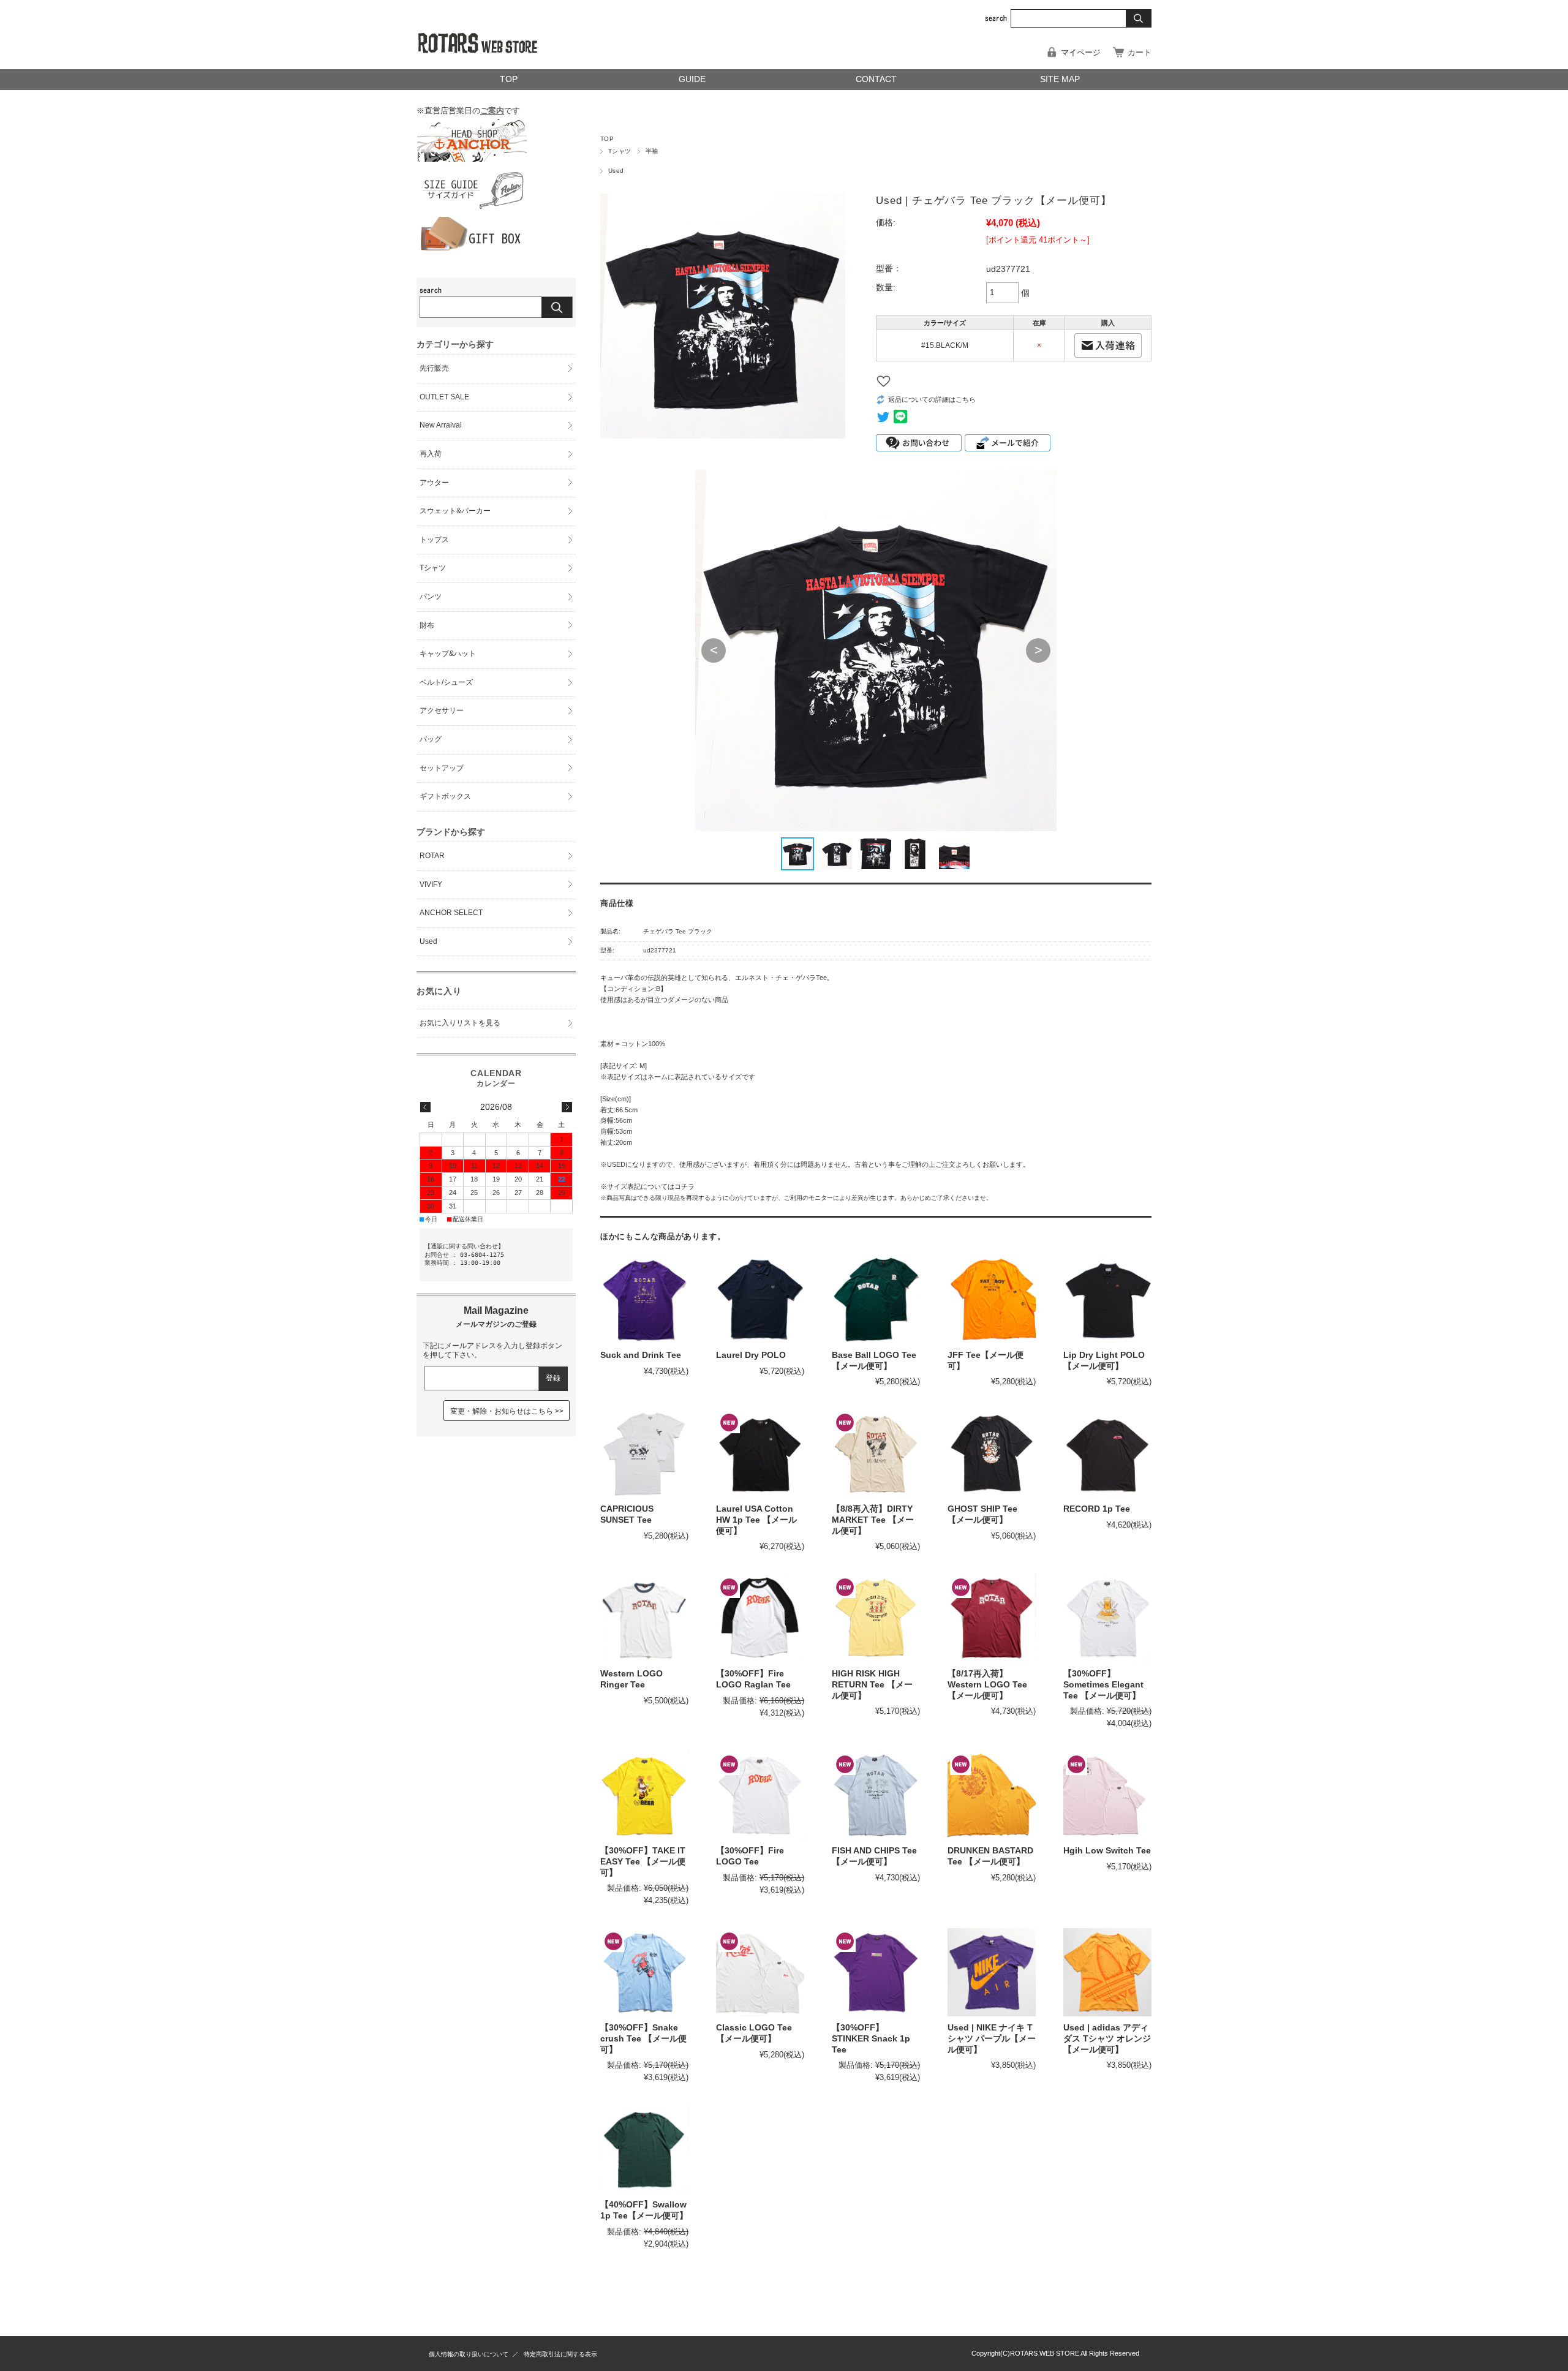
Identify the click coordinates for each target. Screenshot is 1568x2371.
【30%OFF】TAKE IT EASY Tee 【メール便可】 (643, 1861)
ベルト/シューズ (446, 682)
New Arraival (441, 425)
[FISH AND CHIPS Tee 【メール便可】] (876, 1795)
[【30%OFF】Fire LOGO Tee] (760, 1795)
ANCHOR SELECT (451, 913)
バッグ (431, 739)
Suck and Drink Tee (641, 1355)
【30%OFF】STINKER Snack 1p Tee (871, 2038)
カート (1140, 52)
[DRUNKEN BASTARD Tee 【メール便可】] (992, 1795)
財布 (427, 625)
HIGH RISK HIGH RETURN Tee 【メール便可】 (872, 1684)
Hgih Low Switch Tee (1107, 1851)
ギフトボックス (445, 796)
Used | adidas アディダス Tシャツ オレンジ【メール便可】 (1107, 2038)
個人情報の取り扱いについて (469, 2354)
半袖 (652, 151)
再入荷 (431, 454)
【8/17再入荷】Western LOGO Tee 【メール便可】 (987, 1684)
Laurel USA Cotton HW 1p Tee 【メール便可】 (756, 1520)
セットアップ (442, 768)
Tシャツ (620, 151)
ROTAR (432, 856)
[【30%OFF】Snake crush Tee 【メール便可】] (644, 1972)
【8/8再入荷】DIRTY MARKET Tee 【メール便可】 (873, 1520)
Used (616, 171)
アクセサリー (442, 711)
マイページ (1081, 52)
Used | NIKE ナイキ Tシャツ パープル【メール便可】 (992, 2038)
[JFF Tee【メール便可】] (992, 1300)
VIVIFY (431, 884)
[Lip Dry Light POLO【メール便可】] (1107, 1300)
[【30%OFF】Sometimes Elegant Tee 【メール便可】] (1107, 1618)
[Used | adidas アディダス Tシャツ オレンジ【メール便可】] (1107, 1972)
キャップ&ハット (448, 654)
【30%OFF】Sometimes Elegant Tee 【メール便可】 (1103, 1684)
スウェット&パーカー (455, 511)
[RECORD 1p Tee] (1107, 1453)
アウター (434, 483)
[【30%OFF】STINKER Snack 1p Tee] (876, 1972)
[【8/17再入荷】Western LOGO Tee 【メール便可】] (992, 1618)
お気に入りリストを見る (460, 1023)
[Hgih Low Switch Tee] (1107, 1795)
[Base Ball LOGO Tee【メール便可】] (876, 1300)
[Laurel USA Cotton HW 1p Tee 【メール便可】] (760, 1453)
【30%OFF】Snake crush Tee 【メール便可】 (643, 2038)
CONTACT (876, 79)
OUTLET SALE (444, 397)
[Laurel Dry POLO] (760, 1300)
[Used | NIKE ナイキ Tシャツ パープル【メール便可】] (992, 1972)
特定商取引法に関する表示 (560, 2354)
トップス (434, 540)
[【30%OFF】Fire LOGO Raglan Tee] (760, 1618)
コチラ (684, 1186)
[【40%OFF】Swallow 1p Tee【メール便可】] (644, 2149)
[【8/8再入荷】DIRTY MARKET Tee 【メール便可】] (876, 1453)
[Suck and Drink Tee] (644, 1300)
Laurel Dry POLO (751, 1355)
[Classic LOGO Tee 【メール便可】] (760, 1972)
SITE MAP (1060, 79)
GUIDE (692, 79)
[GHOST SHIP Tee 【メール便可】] (992, 1453)
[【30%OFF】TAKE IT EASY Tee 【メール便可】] (644, 1795)
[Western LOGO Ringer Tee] (644, 1618)
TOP (509, 79)
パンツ (431, 597)
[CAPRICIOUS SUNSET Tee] (644, 1453)
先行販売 (434, 368)
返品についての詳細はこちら (932, 399)
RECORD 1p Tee (1097, 1509)
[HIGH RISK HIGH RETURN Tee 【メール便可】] (876, 1618)
